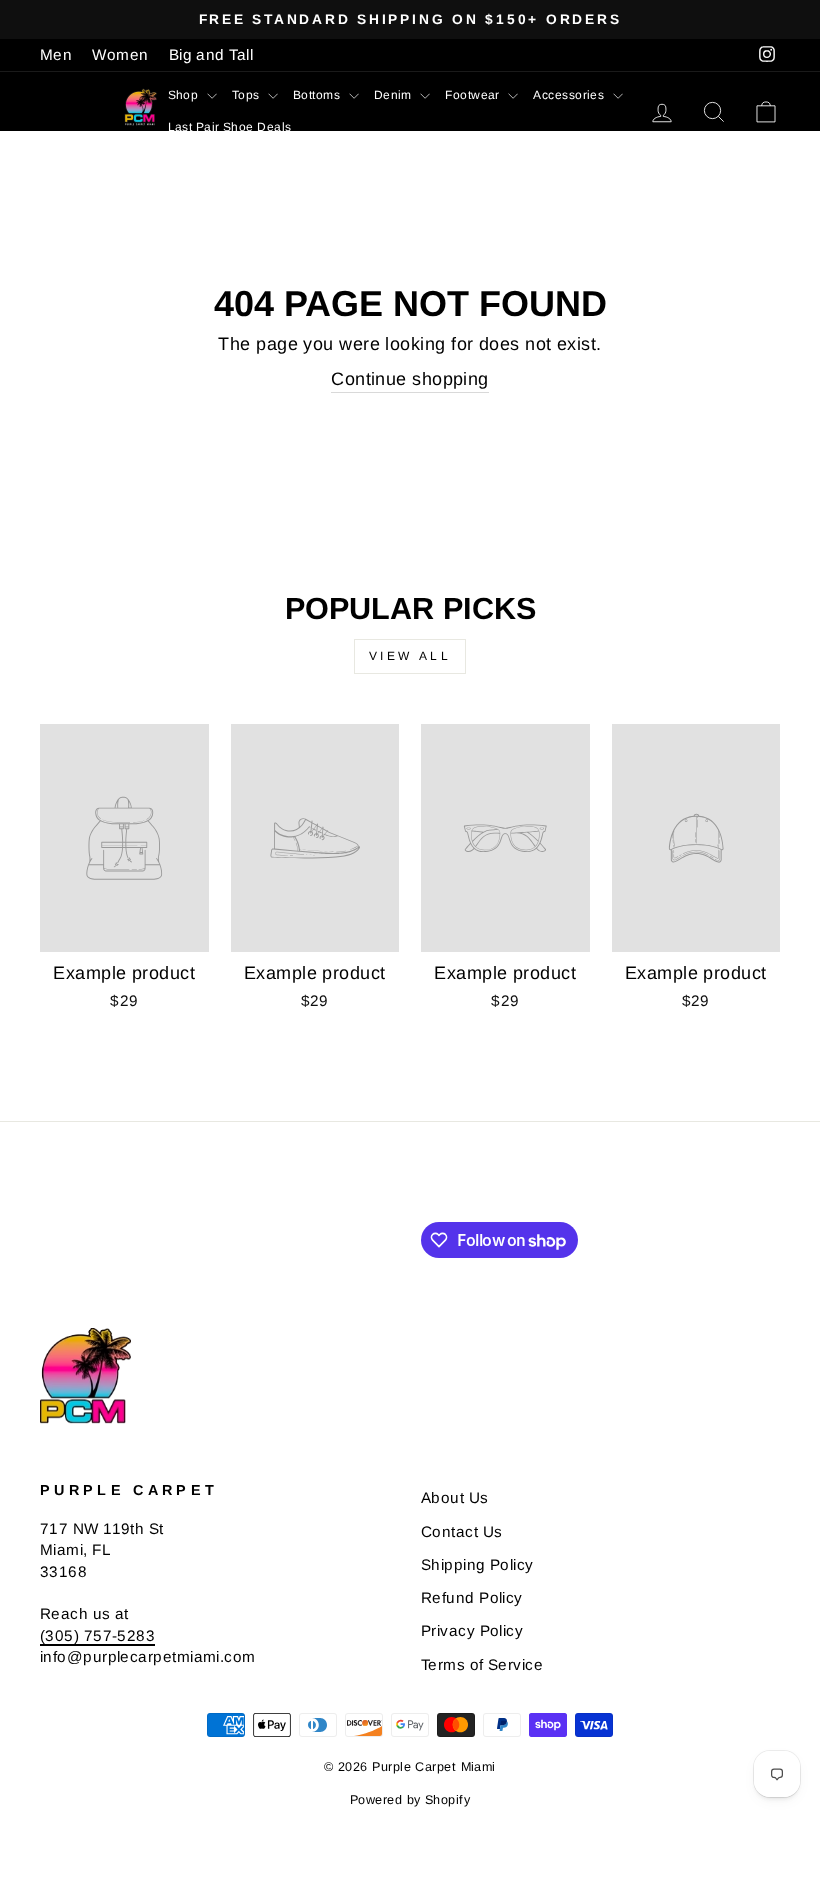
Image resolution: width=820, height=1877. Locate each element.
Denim (395, 95)
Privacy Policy (472, 1630)
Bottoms (318, 95)
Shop (185, 95)
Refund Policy (472, 1597)
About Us (455, 1497)
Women (120, 54)
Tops (247, 95)
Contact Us (462, 1531)
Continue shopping (410, 379)
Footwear (474, 95)
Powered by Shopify (410, 1800)
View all (410, 656)
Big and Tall (211, 54)
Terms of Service (482, 1664)
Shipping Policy (477, 1564)
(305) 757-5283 (97, 1635)
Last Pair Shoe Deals (230, 127)
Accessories (570, 95)
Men (56, 54)
